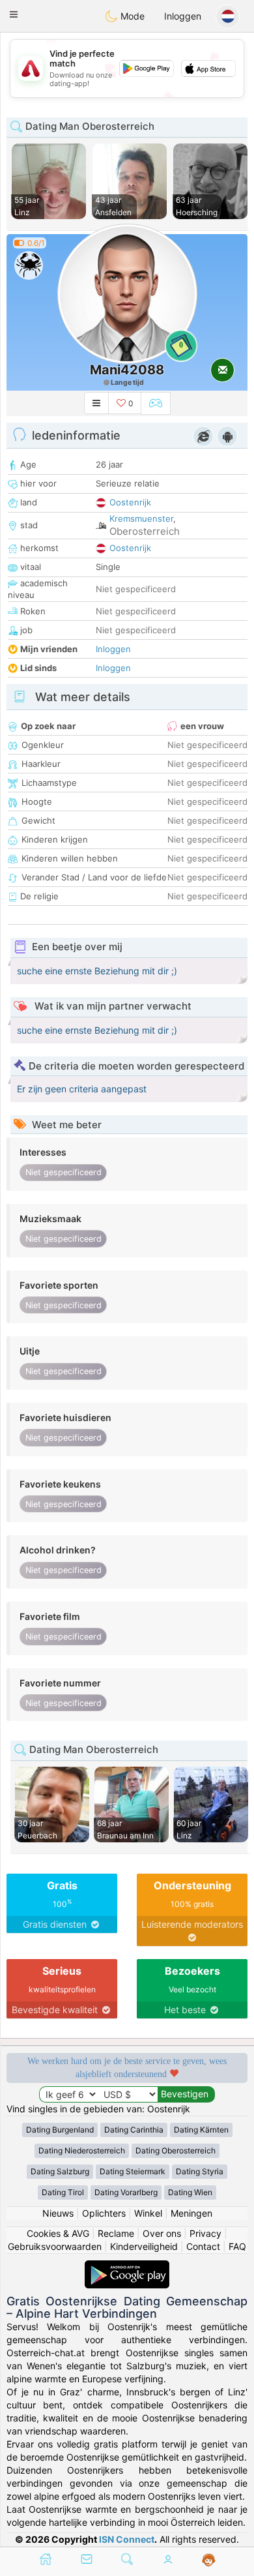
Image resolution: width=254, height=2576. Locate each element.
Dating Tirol (63, 2192)
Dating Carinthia (134, 2130)
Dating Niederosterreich (82, 2150)
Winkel (148, 2213)
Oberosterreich (145, 531)
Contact (203, 2246)
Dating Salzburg (60, 2171)
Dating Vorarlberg (126, 2192)
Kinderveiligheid (144, 2246)
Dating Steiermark (133, 2171)
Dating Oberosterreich (176, 2150)
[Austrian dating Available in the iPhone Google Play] (127, 2267)
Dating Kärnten (201, 2130)
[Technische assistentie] (209, 2560)
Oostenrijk (130, 502)
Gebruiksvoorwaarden (55, 2246)
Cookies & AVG (58, 2233)
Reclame (116, 2233)
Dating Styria (200, 2171)
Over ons (162, 2233)
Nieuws (58, 2213)
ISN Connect (127, 2539)
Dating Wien (190, 2192)
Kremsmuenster (141, 518)
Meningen (191, 2213)
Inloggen (183, 16)
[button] (14, 14)
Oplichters (104, 2213)
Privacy (205, 2233)
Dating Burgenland (60, 2130)
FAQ (237, 2246)
